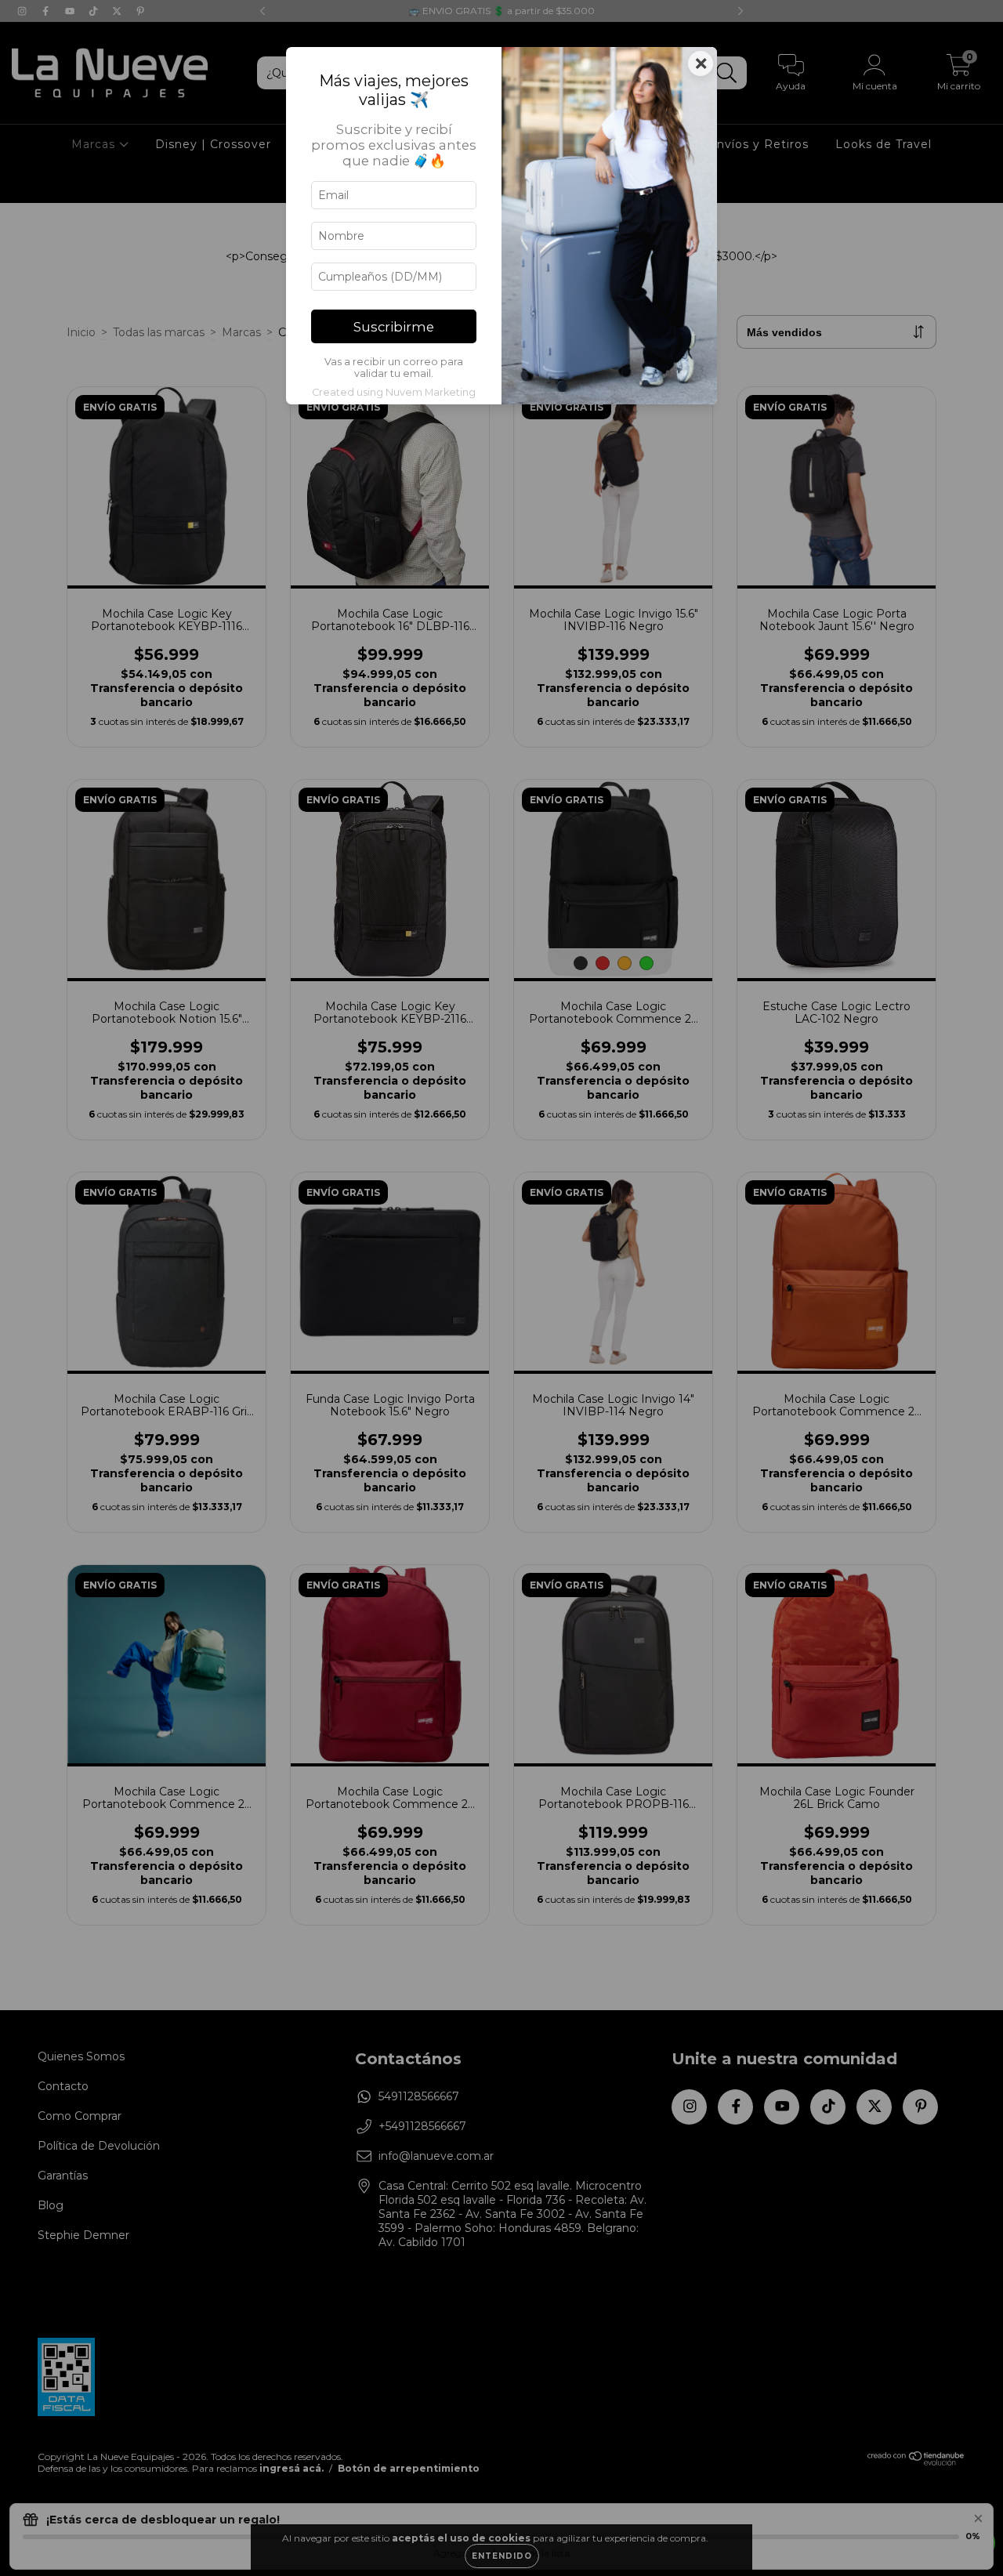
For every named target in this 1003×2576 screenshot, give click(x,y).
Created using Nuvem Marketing (394, 392)
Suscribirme (394, 327)
